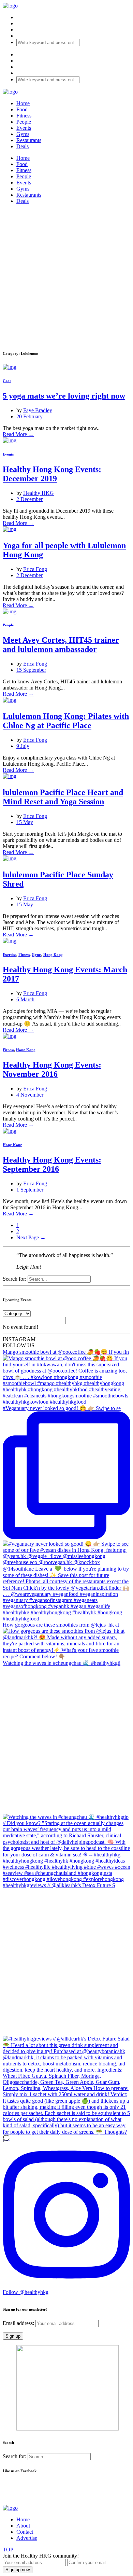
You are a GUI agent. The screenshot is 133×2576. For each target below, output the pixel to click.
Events (24, 128)
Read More (18, 434)
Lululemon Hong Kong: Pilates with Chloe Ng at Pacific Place (66, 721)
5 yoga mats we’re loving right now (64, 396)
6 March (25, 999)
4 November (30, 1095)
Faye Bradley (38, 410)
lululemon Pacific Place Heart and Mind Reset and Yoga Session (63, 797)
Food (22, 109)
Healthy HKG (39, 493)
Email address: (19, 2323)
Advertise (27, 2538)
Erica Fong (35, 569)
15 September (31, 670)
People (24, 122)
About (23, 2526)
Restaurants (29, 140)
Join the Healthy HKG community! (41, 2556)
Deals (23, 146)
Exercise (10, 955)
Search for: (14, 1279)
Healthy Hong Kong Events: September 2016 (52, 1164)
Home (23, 103)
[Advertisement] (66, 276)
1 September (30, 1190)
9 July (23, 746)
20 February (29, 416)
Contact (25, 2532)
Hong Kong (53, 955)
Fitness (24, 116)
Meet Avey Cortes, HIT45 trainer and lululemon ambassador (61, 645)
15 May (25, 822)
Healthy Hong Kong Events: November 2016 (52, 1069)
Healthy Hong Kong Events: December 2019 (52, 474)
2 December (29, 499)
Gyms (23, 134)
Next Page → (31, 1237)
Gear (7, 381)
